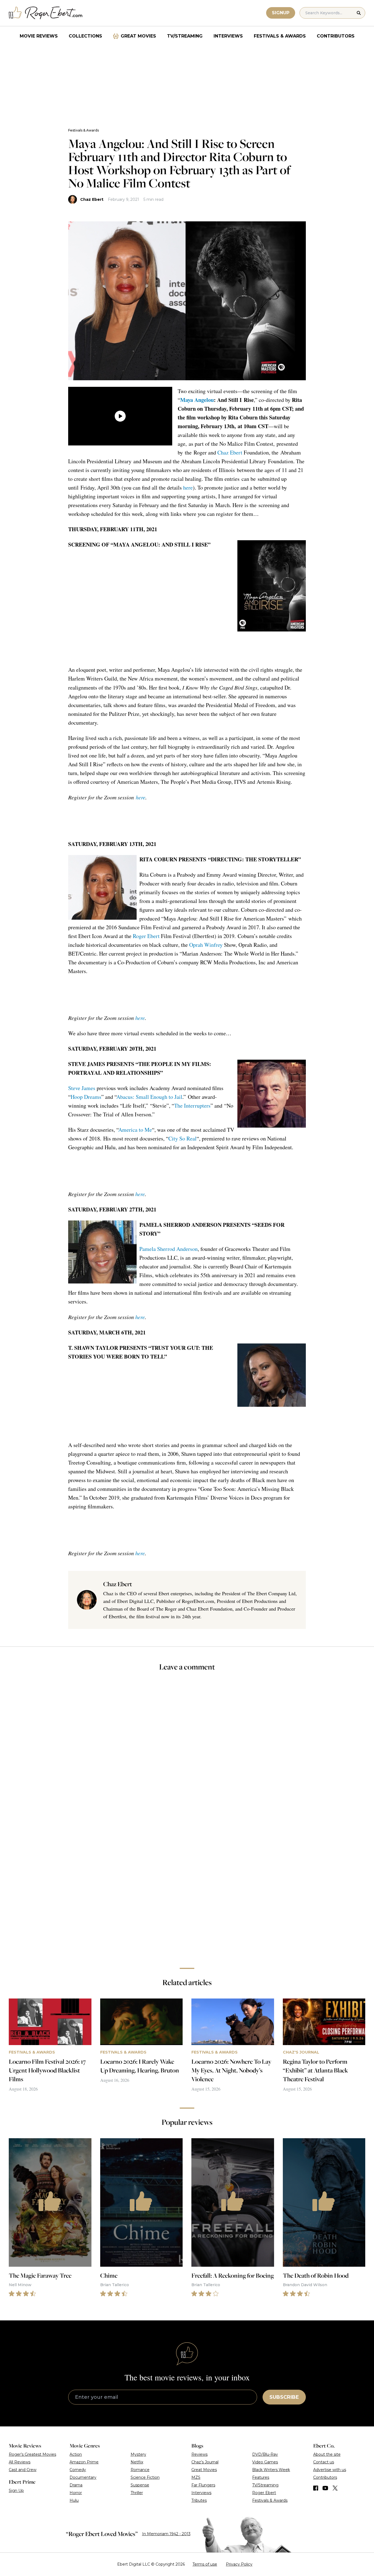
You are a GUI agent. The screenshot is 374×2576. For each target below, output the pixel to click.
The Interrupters (192, 1106)
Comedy (78, 2470)
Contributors (336, 36)
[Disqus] (187, 1886)
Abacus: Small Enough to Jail (149, 1097)
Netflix (137, 2462)
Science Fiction (145, 2477)
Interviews (228, 36)
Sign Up (16, 2491)
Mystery (138, 2454)
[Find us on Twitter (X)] (335, 2488)
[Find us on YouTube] (325, 2488)
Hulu (74, 2500)
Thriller (137, 2493)
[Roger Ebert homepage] (46, 13)
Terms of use (205, 2564)
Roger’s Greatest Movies (32, 2454)
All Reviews (20, 2462)
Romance (140, 2470)
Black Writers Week (271, 2470)
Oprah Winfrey (206, 945)
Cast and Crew (23, 2470)
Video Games (265, 2462)
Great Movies (138, 36)
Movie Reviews (39, 36)
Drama (76, 2485)
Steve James (82, 1088)
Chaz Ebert (92, 199)
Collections (85, 36)
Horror (76, 2493)
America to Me (135, 1130)
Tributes (199, 2500)
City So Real (182, 1138)
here (188, 488)
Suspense (140, 2485)
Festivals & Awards (280, 36)
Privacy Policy (239, 2564)
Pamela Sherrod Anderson (169, 1249)
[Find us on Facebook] (316, 2488)
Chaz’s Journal (205, 2462)
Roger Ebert (146, 936)
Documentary (83, 2477)
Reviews (199, 2454)
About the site (327, 2454)
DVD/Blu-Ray (265, 2454)
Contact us (324, 2462)
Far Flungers (203, 2485)
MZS (196, 2477)
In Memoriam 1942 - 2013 (166, 2534)
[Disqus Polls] (187, 1749)
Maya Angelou (197, 400)
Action (76, 2454)
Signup (281, 13)
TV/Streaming (185, 36)
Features (261, 2477)
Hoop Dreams (86, 1097)
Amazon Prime (84, 2462)
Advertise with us (330, 2470)
